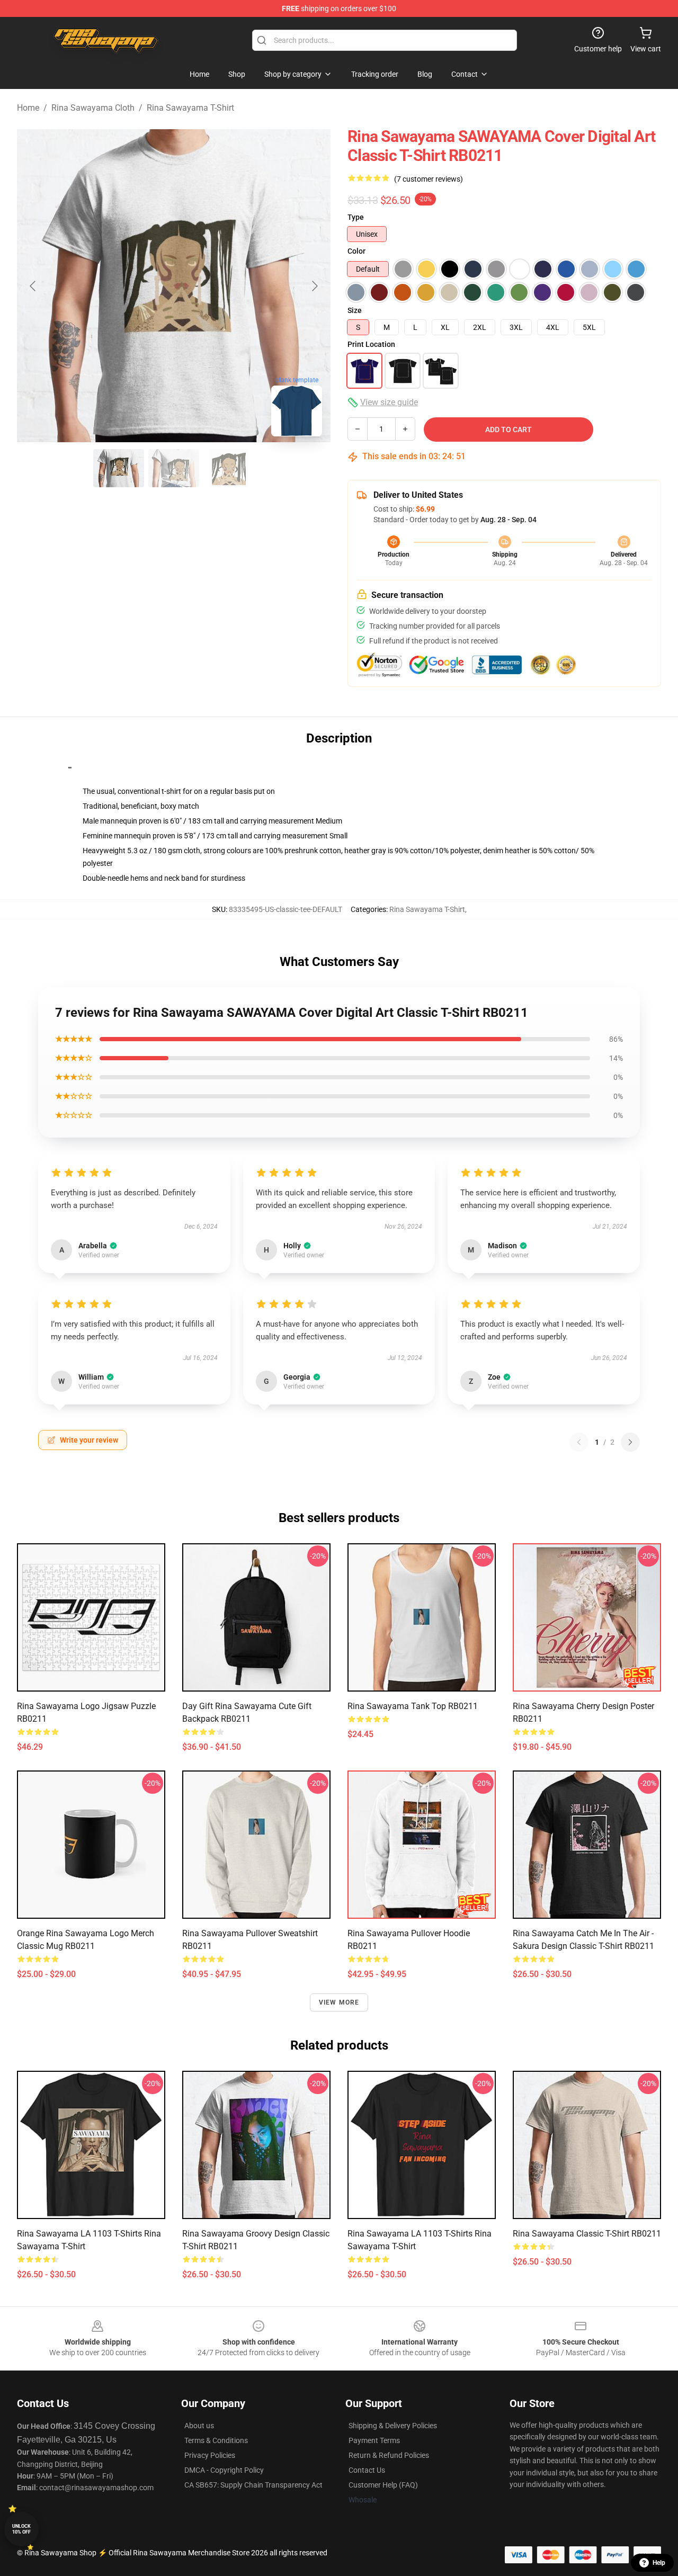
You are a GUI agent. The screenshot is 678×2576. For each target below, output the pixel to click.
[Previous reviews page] (579, 1442)
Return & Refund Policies (389, 2455)
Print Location (371, 344)
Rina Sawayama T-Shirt (190, 108)
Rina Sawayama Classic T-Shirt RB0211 (587, 2234)
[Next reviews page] (630, 1442)
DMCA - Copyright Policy (224, 2470)
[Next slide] (314, 286)
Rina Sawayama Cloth (93, 108)
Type (356, 217)
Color (356, 251)
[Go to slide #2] (174, 468)
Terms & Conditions (216, 2440)
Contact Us (367, 2470)
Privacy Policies (210, 2455)
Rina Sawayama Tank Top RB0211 (413, 1706)
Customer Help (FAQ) (383, 2485)
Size (355, 310)
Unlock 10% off (21, 2529)
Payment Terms (374, 2440)
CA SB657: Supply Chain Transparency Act (253, 2485)
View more (339, 2002)
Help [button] (659, 2563)
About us (199, 2426)
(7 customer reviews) (429, 179)
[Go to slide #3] (229, 468)
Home (28, 108)
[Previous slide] (33, 286)
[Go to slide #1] (119, 468)
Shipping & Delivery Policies (393, 2426)
